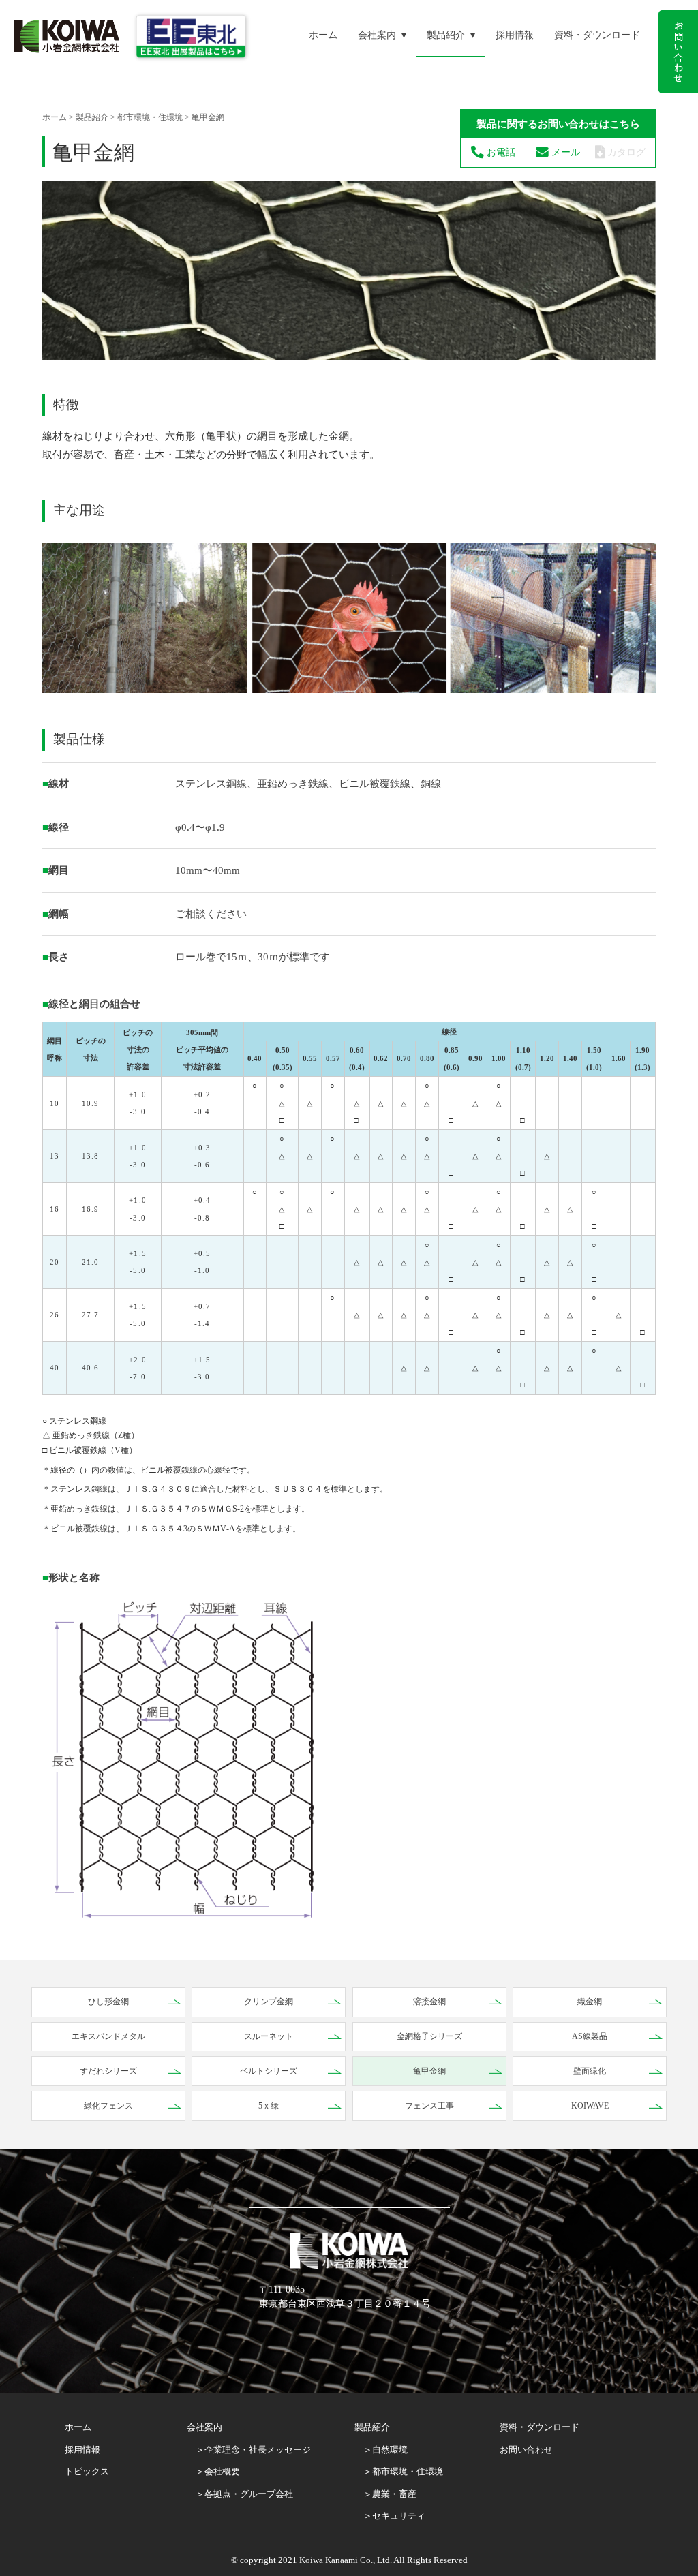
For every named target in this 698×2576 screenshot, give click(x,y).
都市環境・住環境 (150, 117)
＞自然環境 (385, 2450)
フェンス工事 (429, 2106)
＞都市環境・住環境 (403, 2471)
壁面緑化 (590, 2071)
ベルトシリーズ (269, 2071)
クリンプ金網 (269, 2002)
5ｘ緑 (269, 2106)
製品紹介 (446, 35)
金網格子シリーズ (429, 2036)
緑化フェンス (108, 2106)
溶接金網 (429, 2002)
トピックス (87, 2471)
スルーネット (269, 2036)
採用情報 (515, 35)
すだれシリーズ (108, 2071)
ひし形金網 (108, 2002)
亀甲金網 (429, 2071)
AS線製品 (590, 2036)
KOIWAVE (590, 2106)
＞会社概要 (218, 2471)
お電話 (500, 152)
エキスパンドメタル (108, 2036)
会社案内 (377, 35)
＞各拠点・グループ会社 (244, 2494)
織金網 (590, 2002)
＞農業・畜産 (390, 2494)
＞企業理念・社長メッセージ (253, 2450)
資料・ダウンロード (597, 35)
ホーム (323, 35)
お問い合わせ (526, 2450)
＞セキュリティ (394, 2516)
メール (564, 152)
